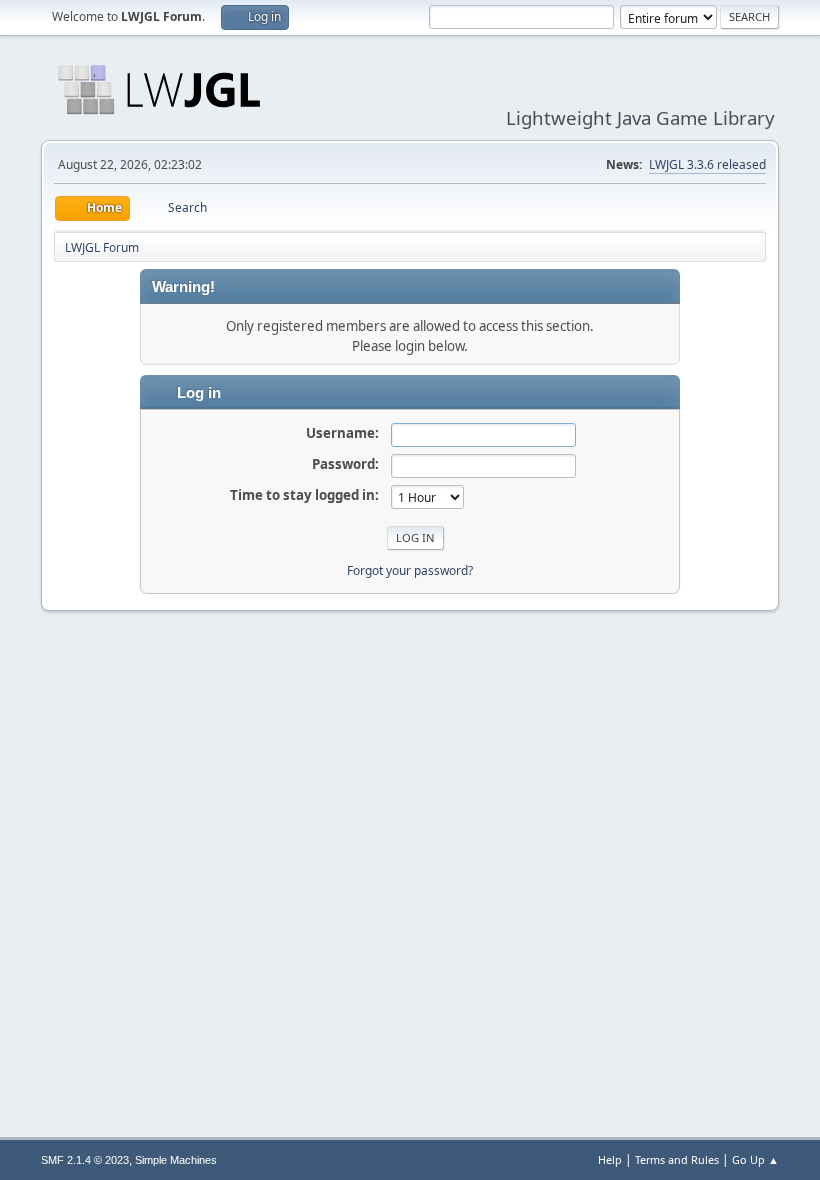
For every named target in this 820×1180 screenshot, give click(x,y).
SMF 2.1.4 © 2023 (85, 1160)
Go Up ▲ (755, 1159)
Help (610, 1159)
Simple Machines (176, 1160)
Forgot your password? (410, 570)
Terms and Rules (677, 1159)
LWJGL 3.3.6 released (707, 164)
